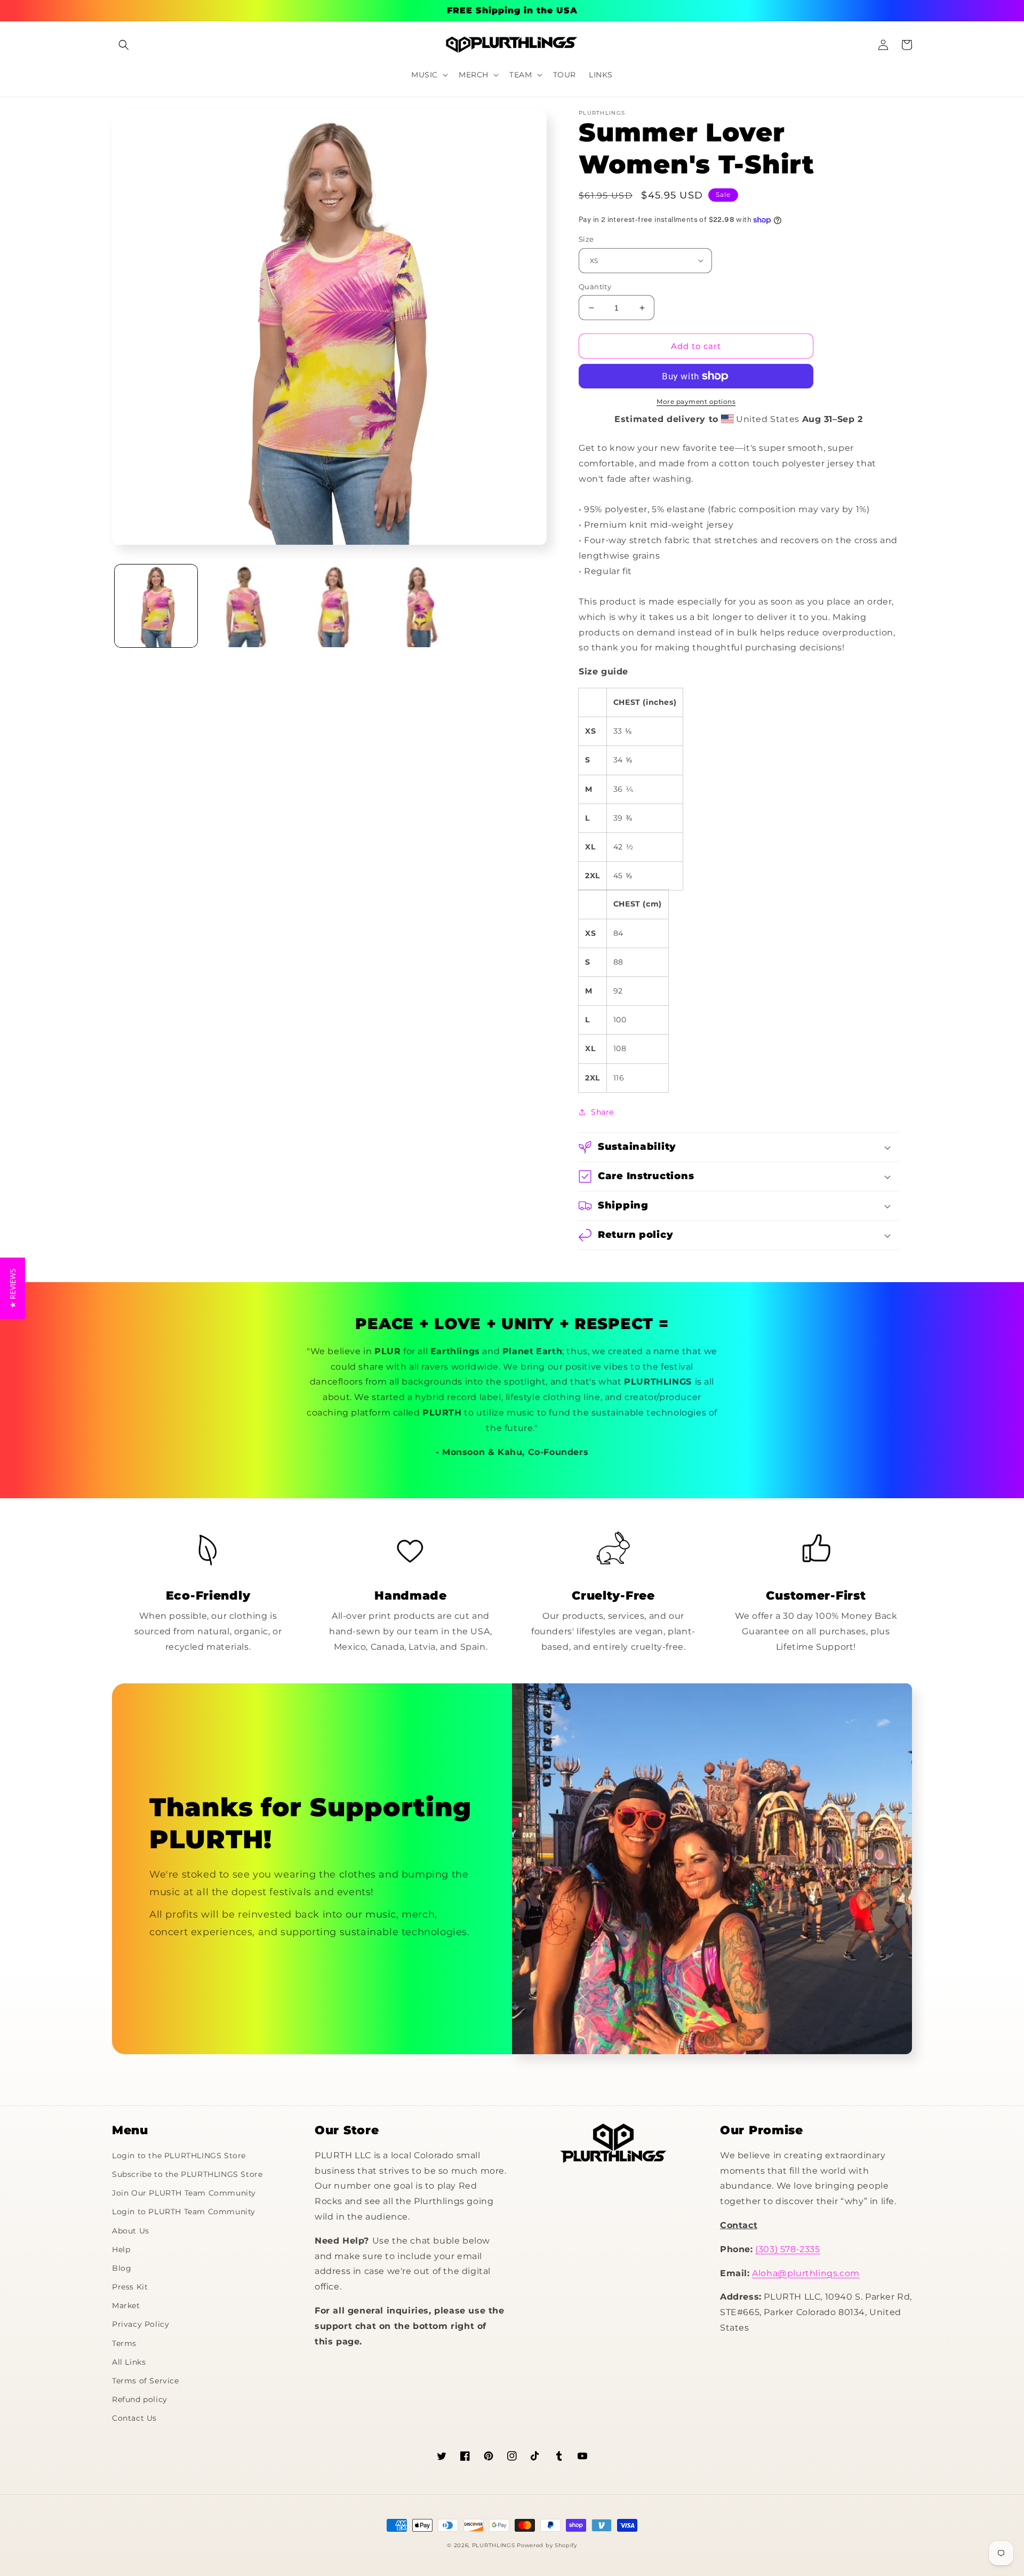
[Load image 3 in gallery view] (332, 606)
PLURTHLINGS (494, 2545)
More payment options (696, 401)
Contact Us (134, 2418)
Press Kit (130, 2287)
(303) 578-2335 (787, 2249)
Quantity (595, 287)
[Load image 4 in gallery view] (420, 606)
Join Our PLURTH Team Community (184, 2193)
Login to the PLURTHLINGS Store (179, 2156)
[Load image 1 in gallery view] (156, 606)
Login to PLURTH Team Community (184, 2212)
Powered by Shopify (547, 2545)
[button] (124, 45)
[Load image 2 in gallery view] (244, 606)
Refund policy (140, 2399)
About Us (131, 2231)
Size (586, 239)
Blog (122, 2268)
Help (121, 2249)
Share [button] (602, 1112)
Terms (124, 2343)
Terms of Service (146, 2381)
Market (126, 2305)
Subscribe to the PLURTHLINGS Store (187, 2174)
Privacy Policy (141, 2324)
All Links (129, 2362)
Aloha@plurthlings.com (806, 2273)
